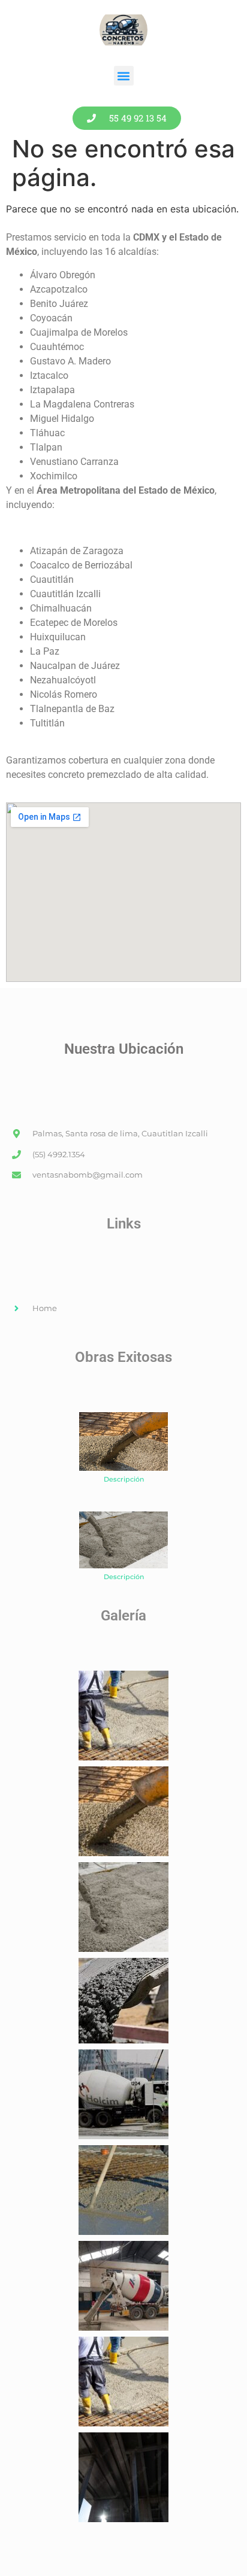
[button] (124, 76)
